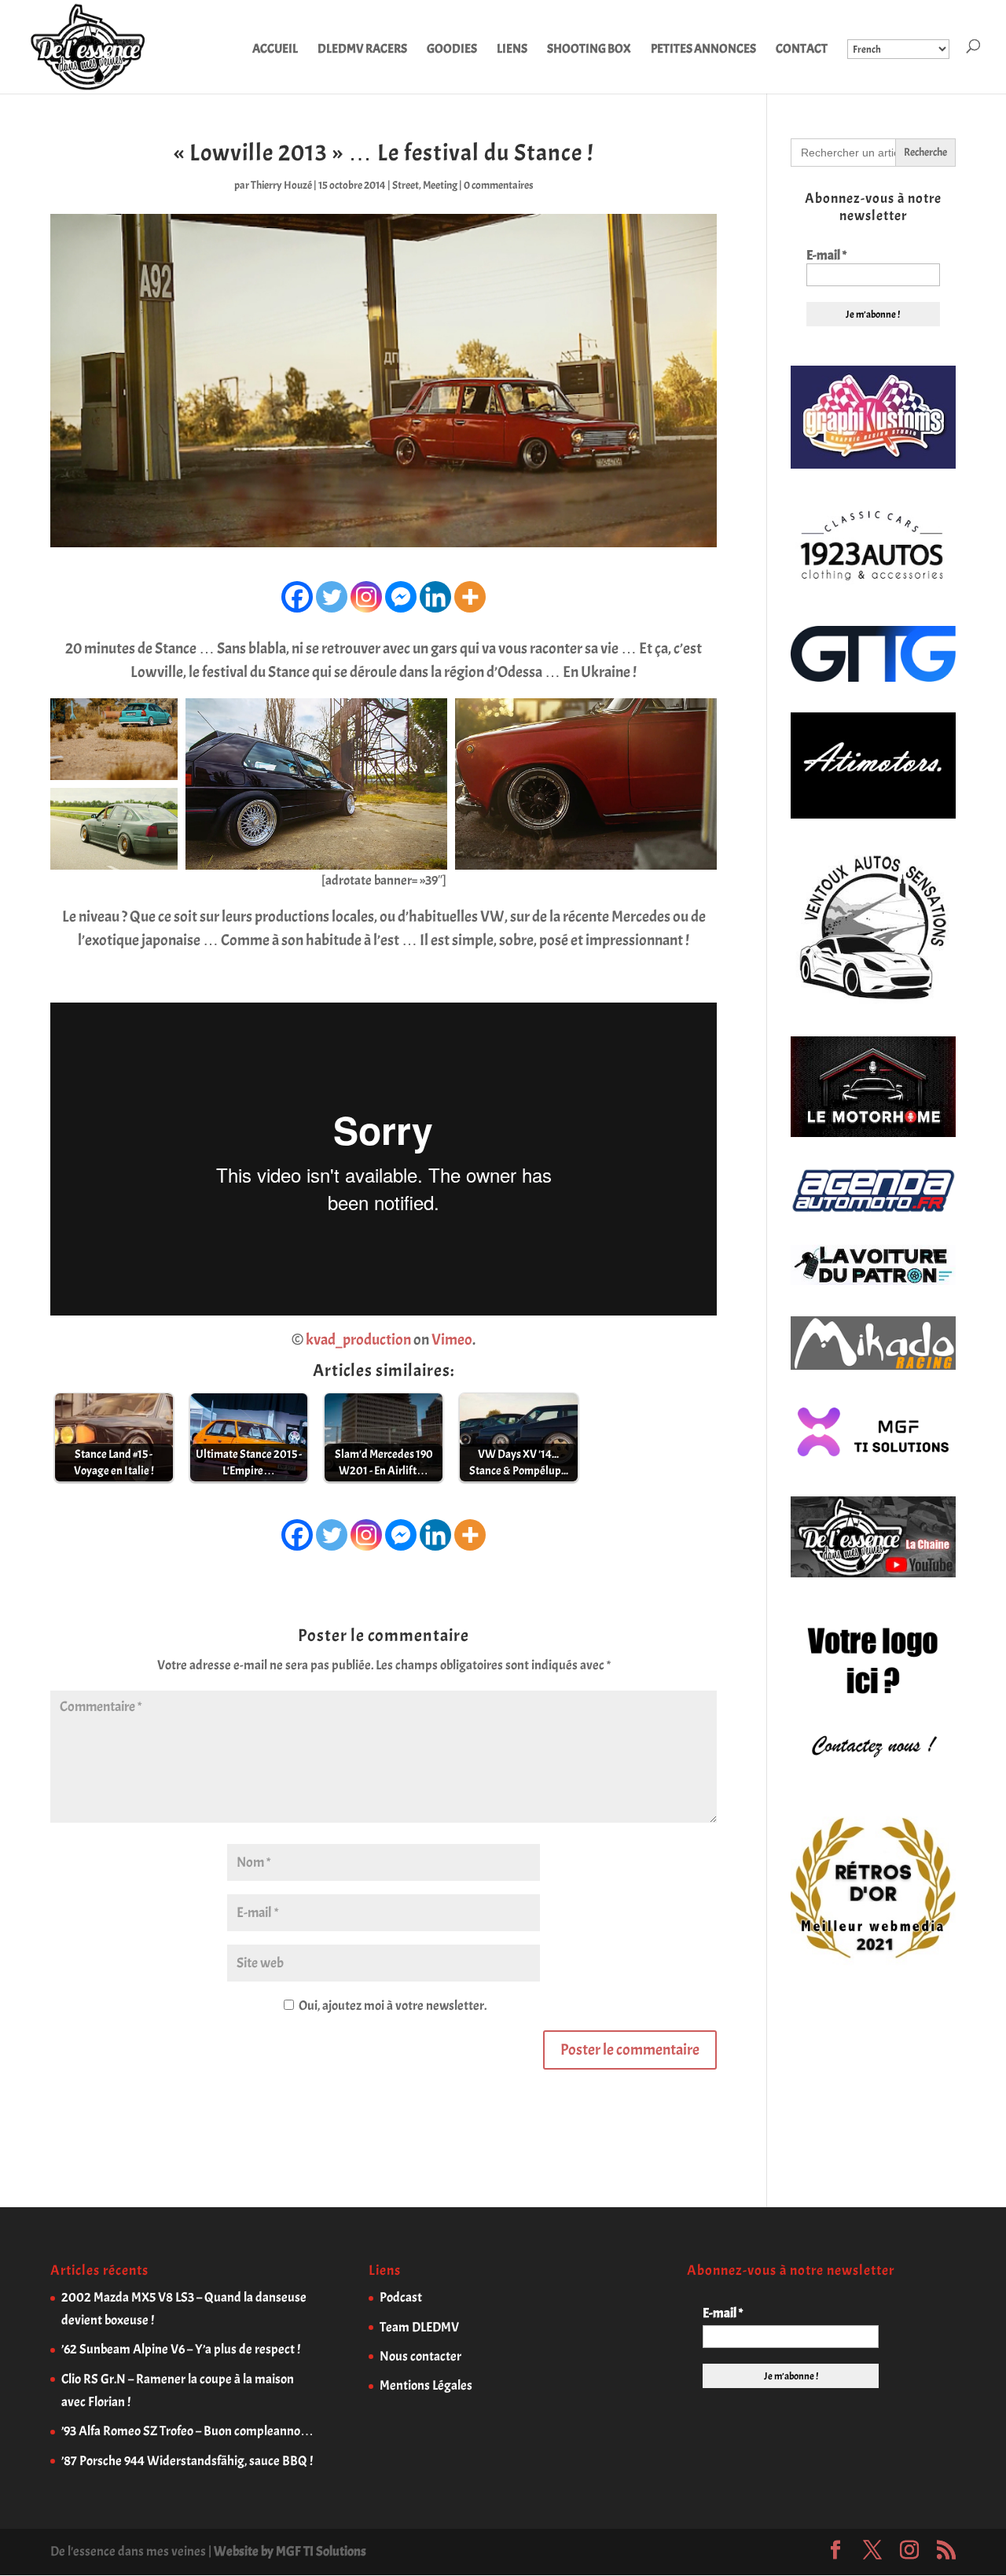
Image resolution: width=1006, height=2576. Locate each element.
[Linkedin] (435, 597)
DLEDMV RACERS (362, 50)
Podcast (401, 2297)
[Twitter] (332, 597)
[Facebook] (297, 597)
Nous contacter (420, 2356)
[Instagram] (366, 597)
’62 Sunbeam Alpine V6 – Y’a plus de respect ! (181, 2349)
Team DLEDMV (419, 2327)
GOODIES (452, 50)
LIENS (512, 50)
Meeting (440, 185)
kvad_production (358, 1340)
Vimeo (452, 1340)
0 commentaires (499, 185)
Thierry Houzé (281, 185)
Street (406, 185)
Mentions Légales (426, 2385)
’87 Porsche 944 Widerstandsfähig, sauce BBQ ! (187, 2461)
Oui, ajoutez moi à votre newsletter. (391, 2006)
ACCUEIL (275, 50)
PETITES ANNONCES (703, 50)
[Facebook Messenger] (401, 597)
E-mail (826, 256)
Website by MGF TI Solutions (290, 2551)
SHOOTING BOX (589, 50)
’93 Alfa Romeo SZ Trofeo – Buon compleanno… (187, 2431)
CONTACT (802, 50)
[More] (470, 597)
